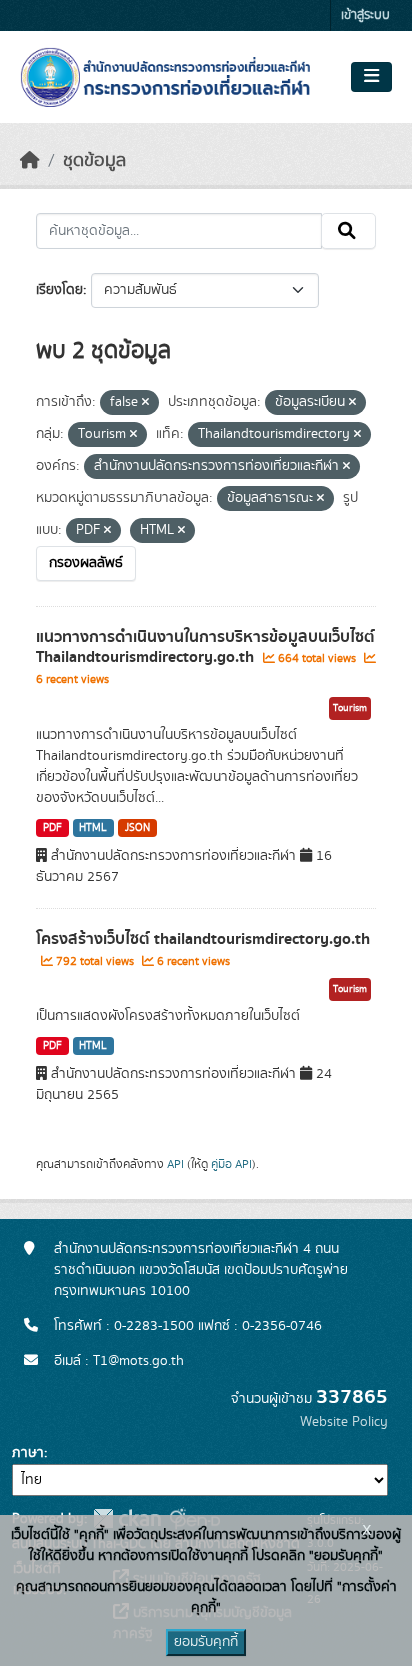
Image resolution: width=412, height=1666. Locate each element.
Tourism (350, 708)
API (175, 1164)
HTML (93, 828)
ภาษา (28, 1453)
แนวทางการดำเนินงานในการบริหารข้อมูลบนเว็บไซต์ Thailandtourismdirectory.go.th (205, 647)
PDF (52, 828)
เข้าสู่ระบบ (365, 15)
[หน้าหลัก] (30, 161)
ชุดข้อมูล (94, 161)
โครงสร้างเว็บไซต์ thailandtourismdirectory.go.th (203, 939)
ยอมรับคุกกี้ (206, 1642)
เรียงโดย (59, 290)
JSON (137, 828)
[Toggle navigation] (371, 77)
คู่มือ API (231, 1164)
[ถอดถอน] (145, 403)
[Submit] (348, 231)
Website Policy (344, 1422)
